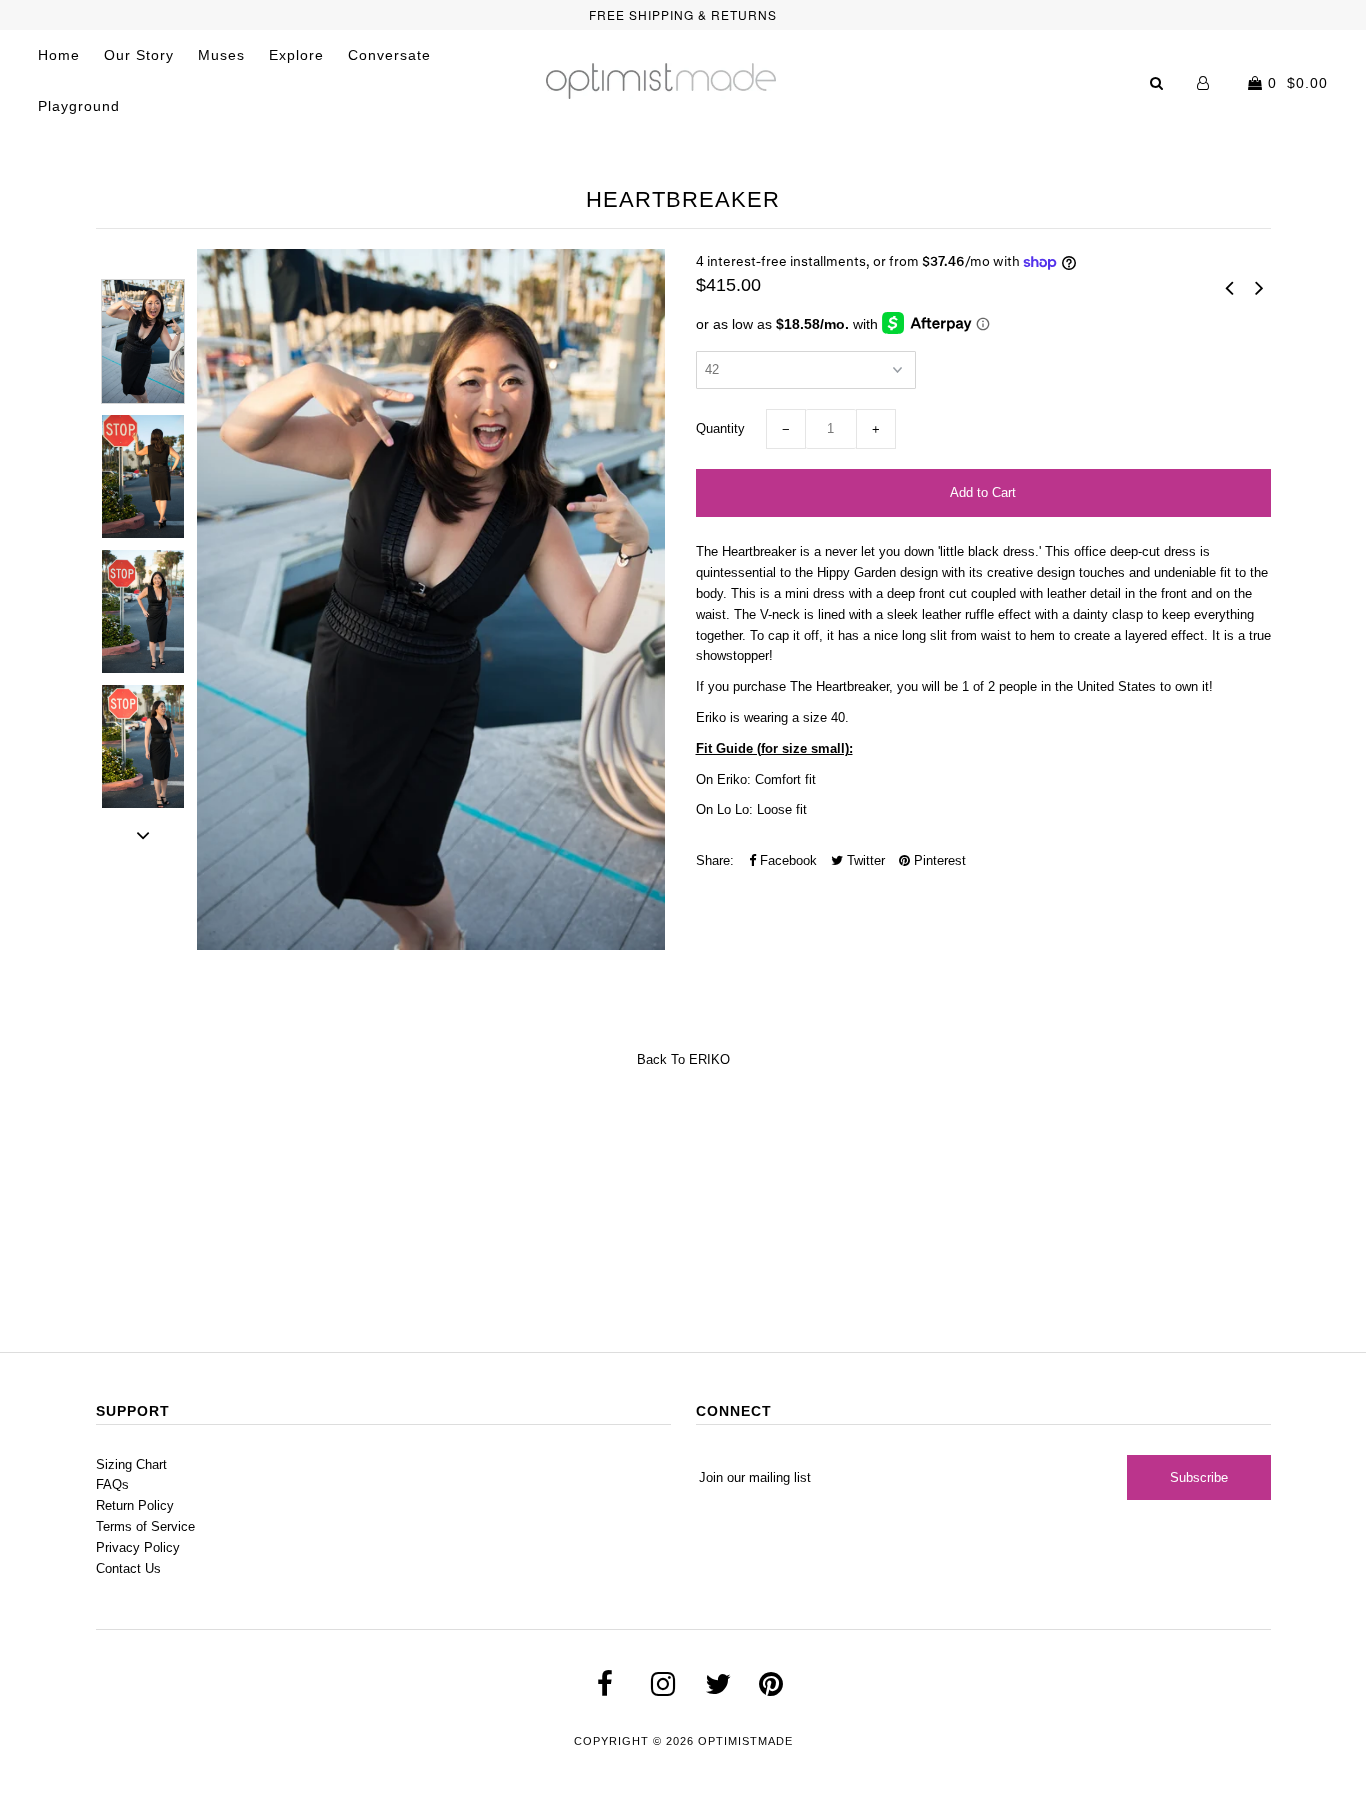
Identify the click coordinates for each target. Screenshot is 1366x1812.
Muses (221, 55)
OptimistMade (745, 1741)
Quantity (720, 428)
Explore (296, 55)
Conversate (389, 55)
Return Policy (135, 1505)
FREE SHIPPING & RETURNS (683, 14)
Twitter (864, 860)
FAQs (112, 1484)
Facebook (786, 860)
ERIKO (709, 1059)
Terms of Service (145, 1526)
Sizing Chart (131, 1464)
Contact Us (128, 1568)
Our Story (139, 55)
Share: (715, 860)
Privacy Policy (138, 1547)
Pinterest (938, 860)
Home (59, 55)
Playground (79, 106)
